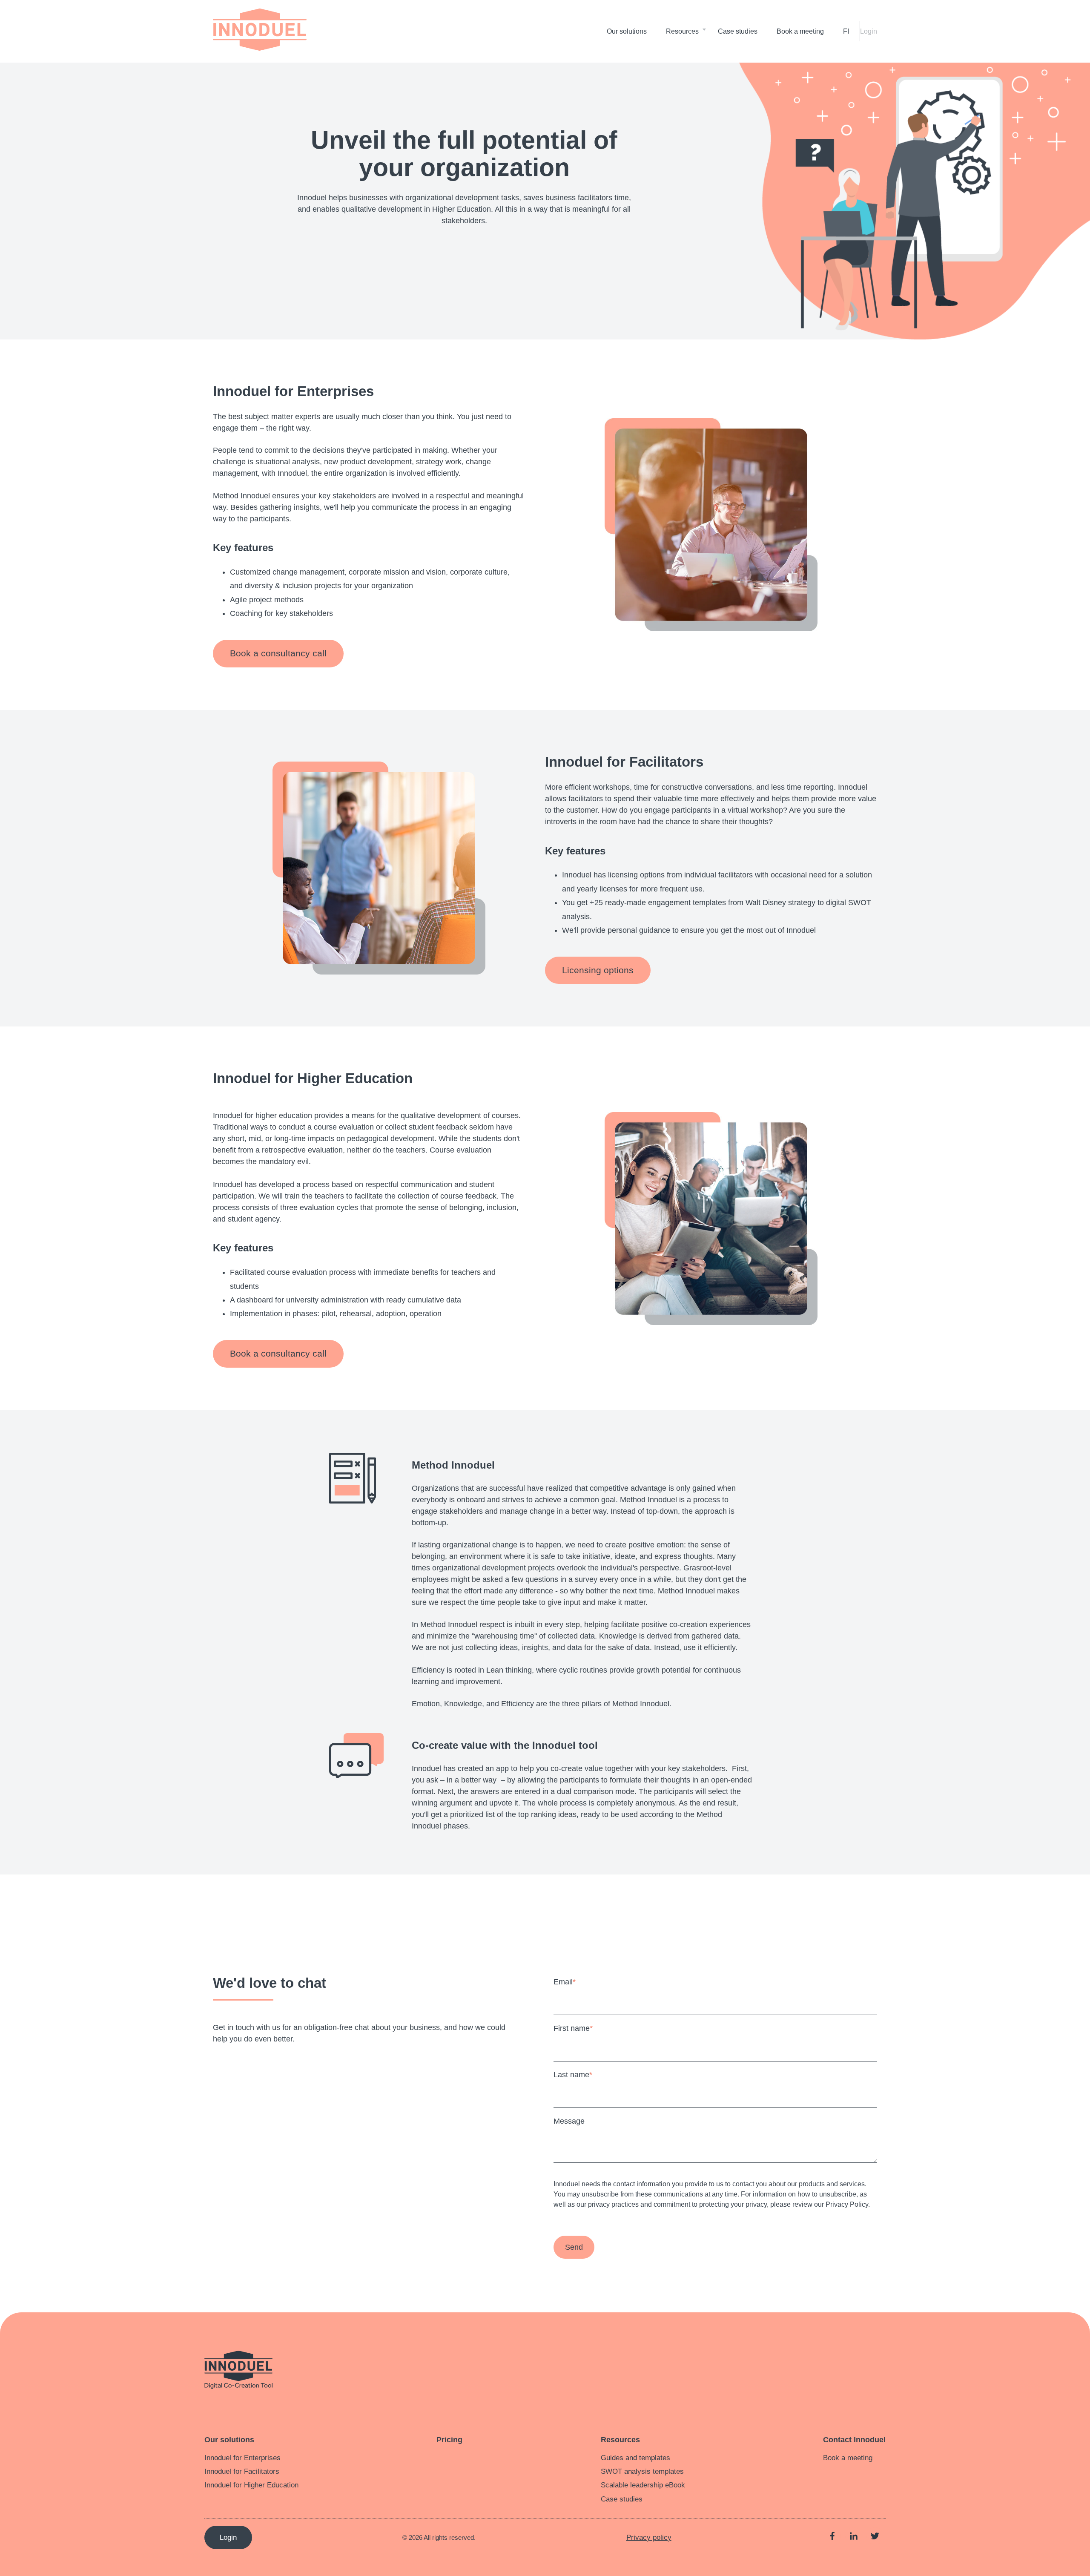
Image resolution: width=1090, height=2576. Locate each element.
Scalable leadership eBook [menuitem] (643, 2485)
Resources (682, 31)
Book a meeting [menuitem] (848, 2458)
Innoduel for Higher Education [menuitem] (251, 2485)
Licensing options (598, 970)
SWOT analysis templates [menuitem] (642, 2471)
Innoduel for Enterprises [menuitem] (242, 2458)
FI (846, 31)
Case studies (738, 31)
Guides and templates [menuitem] (635, 2458)
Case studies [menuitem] (622, 2499)
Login (869, 31)
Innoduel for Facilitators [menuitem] (242, 2471)
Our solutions (627, 31)
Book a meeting (800, 31)
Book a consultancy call (278, 653)
